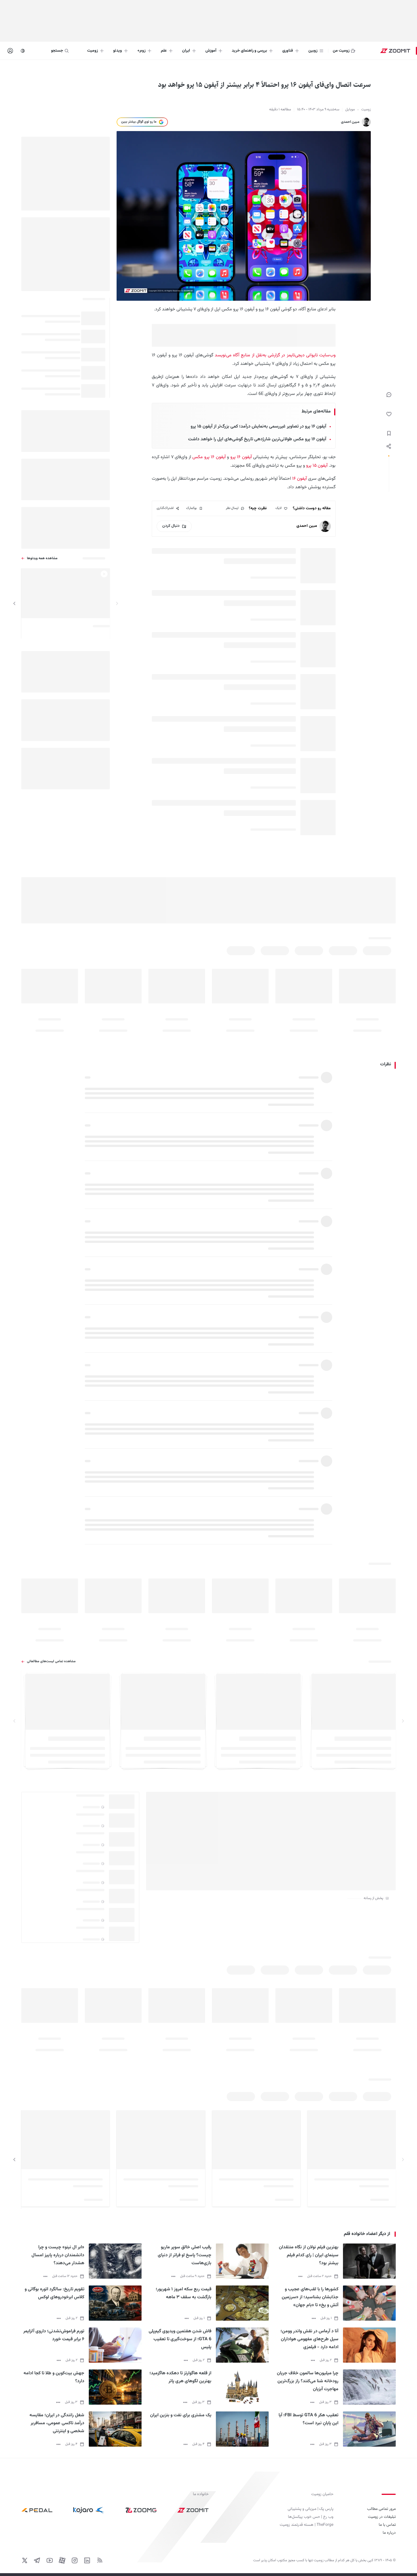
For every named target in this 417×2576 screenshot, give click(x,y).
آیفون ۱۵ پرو (317, 466)
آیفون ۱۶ (300, 479)
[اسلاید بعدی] (14, 603)
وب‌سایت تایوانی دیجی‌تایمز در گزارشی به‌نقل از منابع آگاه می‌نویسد (275, 355)
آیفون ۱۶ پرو (240, 457)
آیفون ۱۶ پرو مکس (209, 457)
